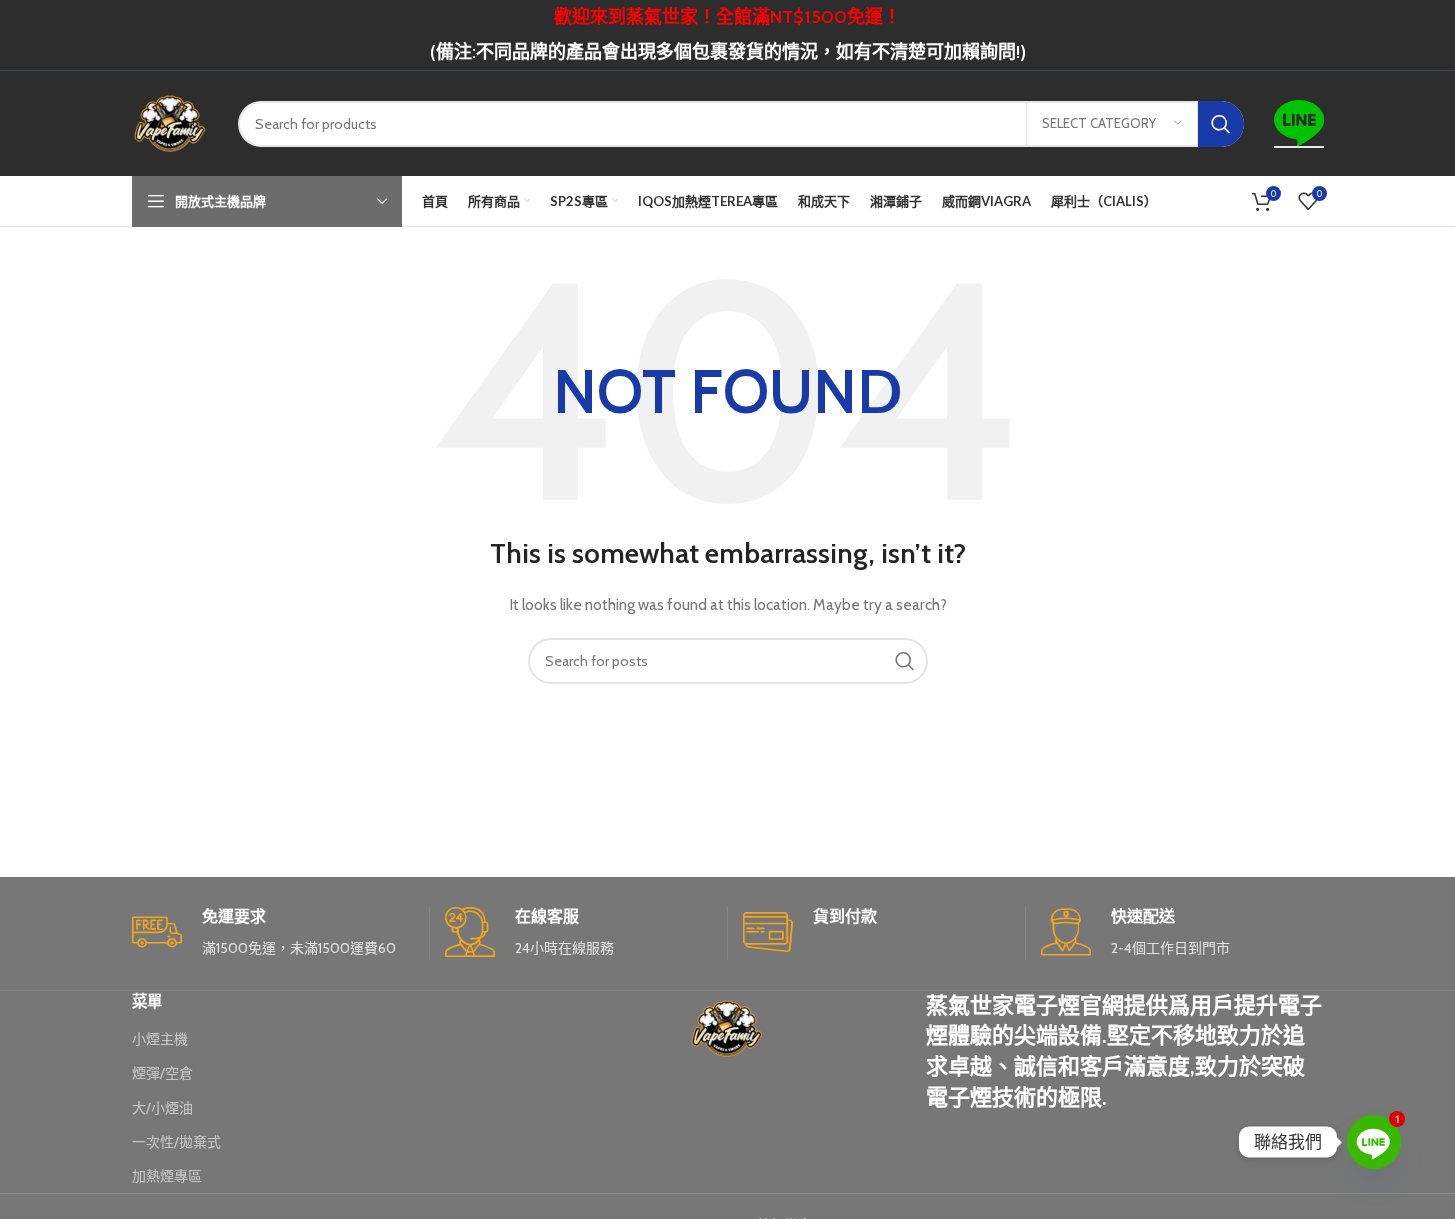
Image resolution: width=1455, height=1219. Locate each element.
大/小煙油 (162, 1108)
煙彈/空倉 (162, 1073)
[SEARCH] (1221, 124)
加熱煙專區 (167, 1176)
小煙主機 (160, 1039)
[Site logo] (170, 122)
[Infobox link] (273, 933)
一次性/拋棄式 (176, 1142)
